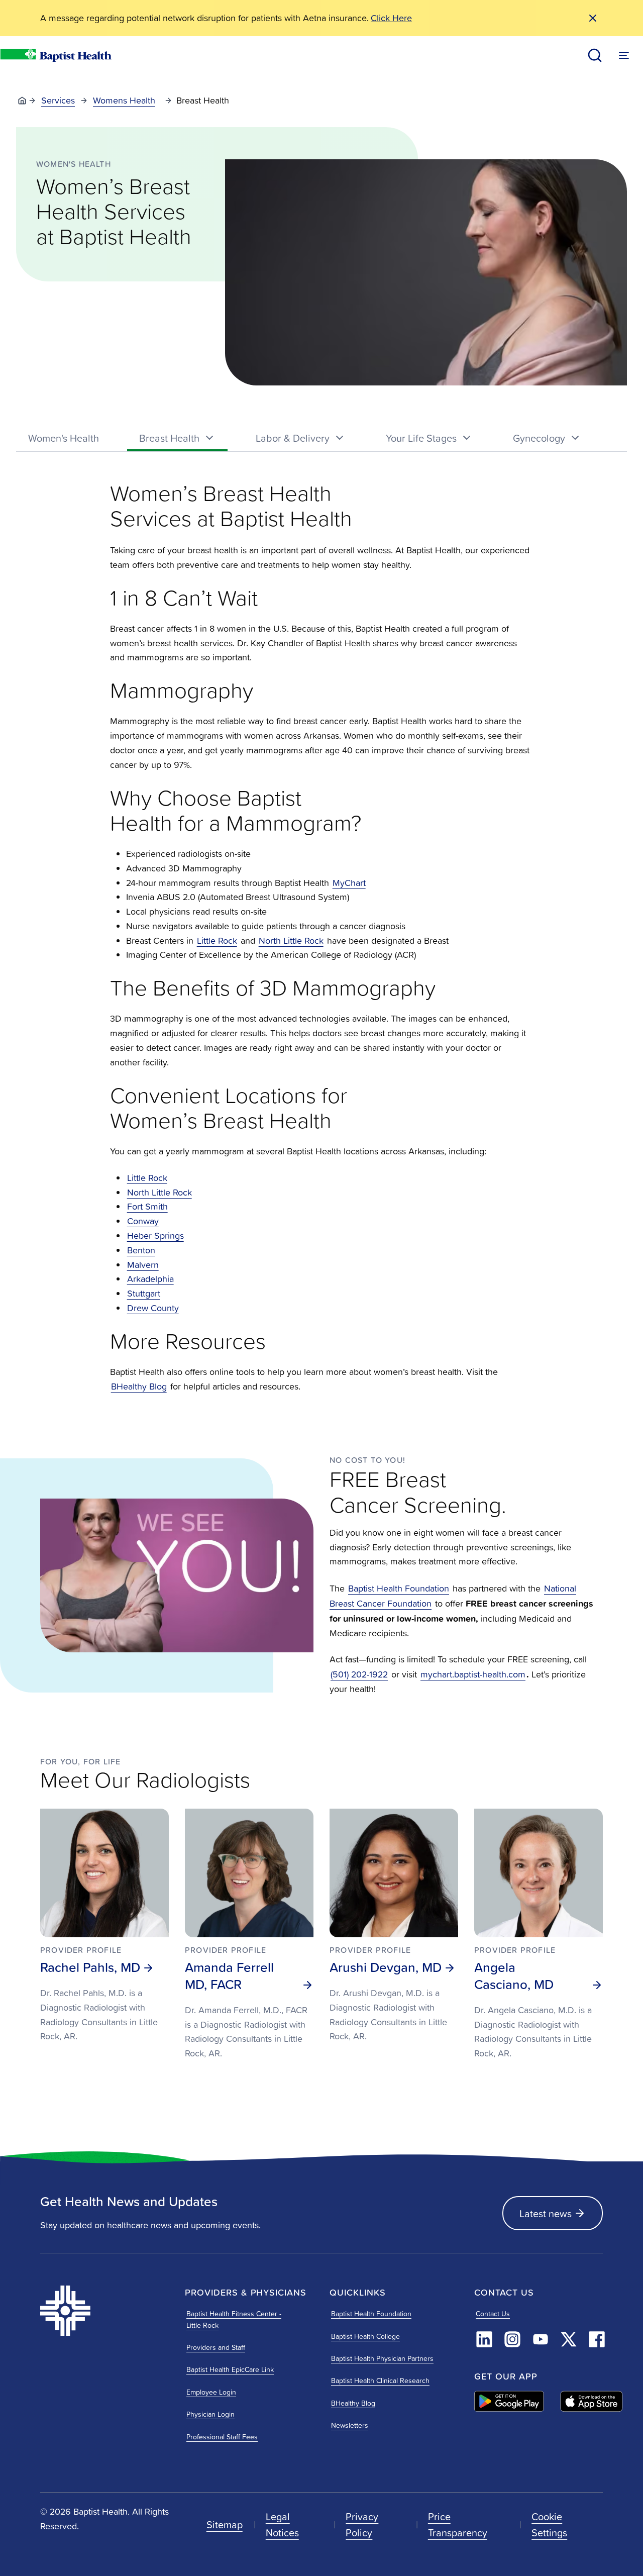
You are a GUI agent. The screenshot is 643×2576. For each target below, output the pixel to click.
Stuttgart (144, 1293)
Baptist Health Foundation (399, 1588)
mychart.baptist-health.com (473, 1674)
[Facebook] (597, 2339)
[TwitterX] (569, 2339)
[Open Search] (595, 55)
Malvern (143, 1265)
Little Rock (217, 940)
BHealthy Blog (139, 1386)
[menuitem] (64, 438)
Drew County (153, 1308)
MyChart (349, 883)
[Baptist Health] (104, 2311)
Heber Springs (155, 1235)
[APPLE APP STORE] (592, 2401)
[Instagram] (512, 2339)
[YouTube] (541, 2339)
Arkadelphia (150, 1279)
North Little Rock (291, 940)
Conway (143, 1221)
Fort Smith (147, 1206)
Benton (141, 1250)
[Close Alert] (593, 18)
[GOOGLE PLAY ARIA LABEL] (509, 2401)
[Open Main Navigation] (624, 55)
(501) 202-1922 (359, 1674)
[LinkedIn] (484, 2339)
